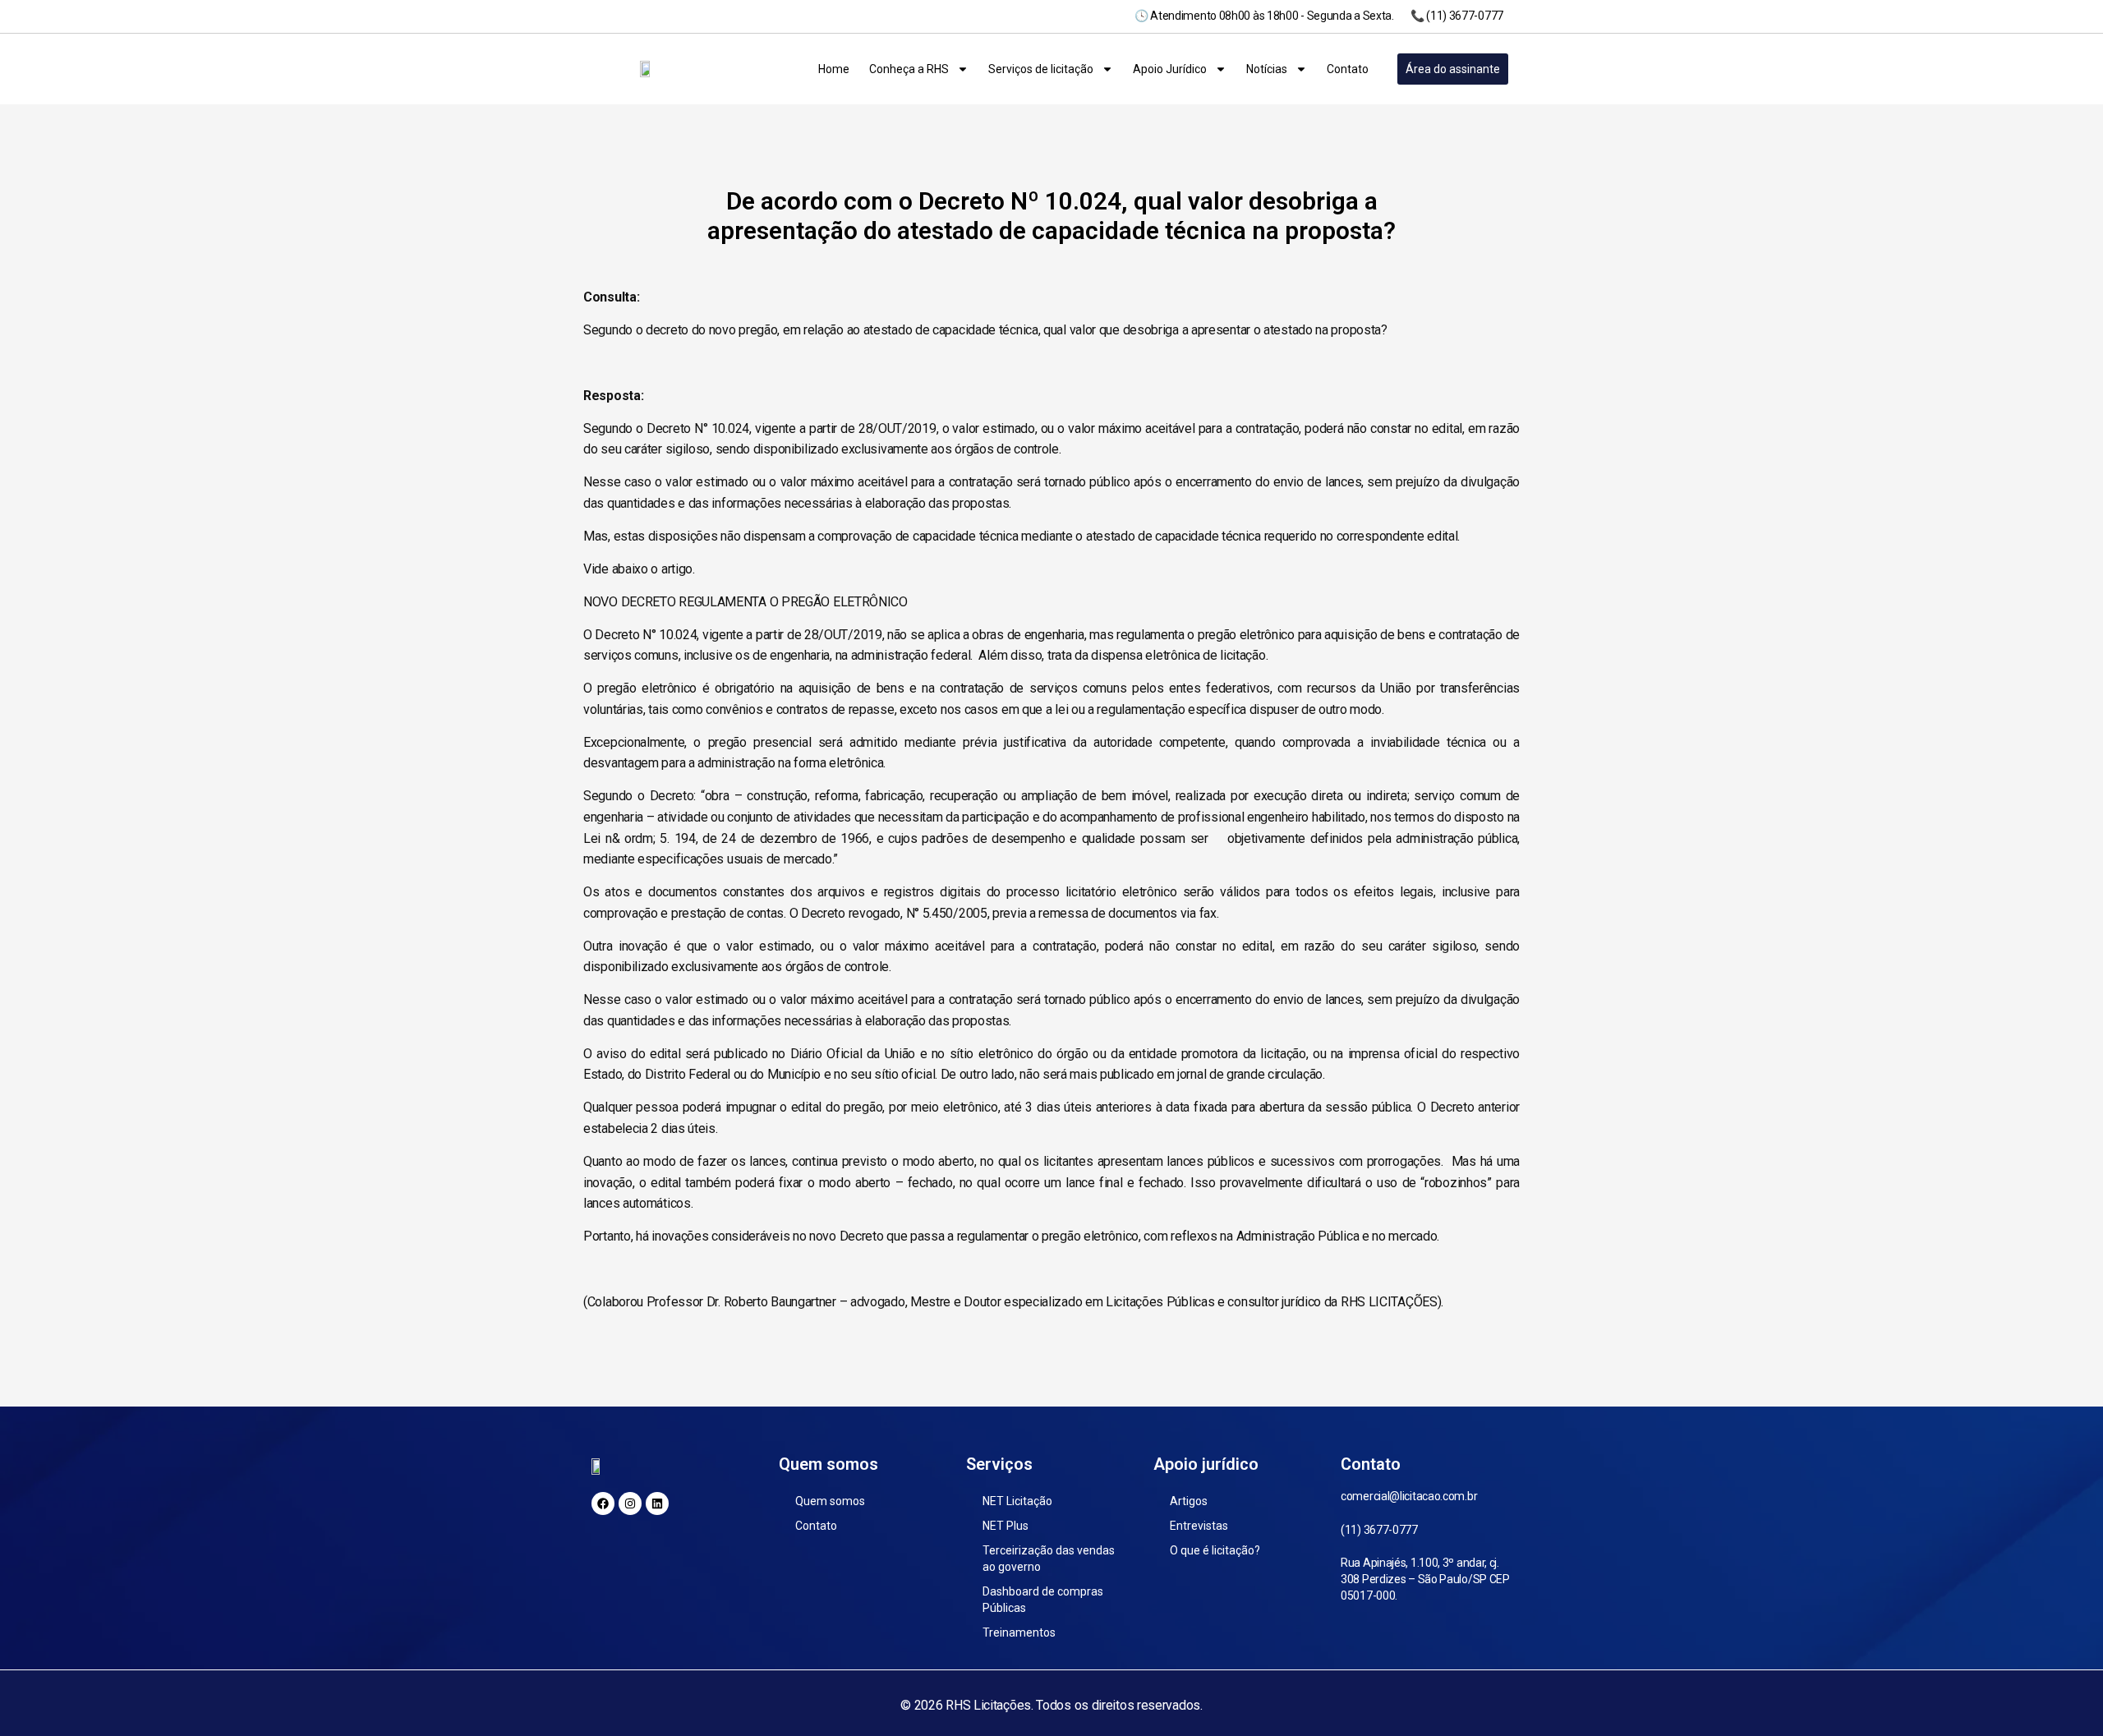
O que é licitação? (1215, 1550)
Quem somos (830, 1501)
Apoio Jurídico (1170, 69)
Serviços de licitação (1041, 69)
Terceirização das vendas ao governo (1049, 1559)
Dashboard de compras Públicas (1043, 1600)
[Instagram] (630, 1503)
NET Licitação (1017, 1501)
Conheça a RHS (909, 69)
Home (834, 69)
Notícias (1267, 69)
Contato (1348, 69)
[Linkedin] (657, 1503)
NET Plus (1005, 1526)
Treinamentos (1019, 1632)
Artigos (1189, 1501)
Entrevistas (1199, 1526)
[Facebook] (603, 1503)
